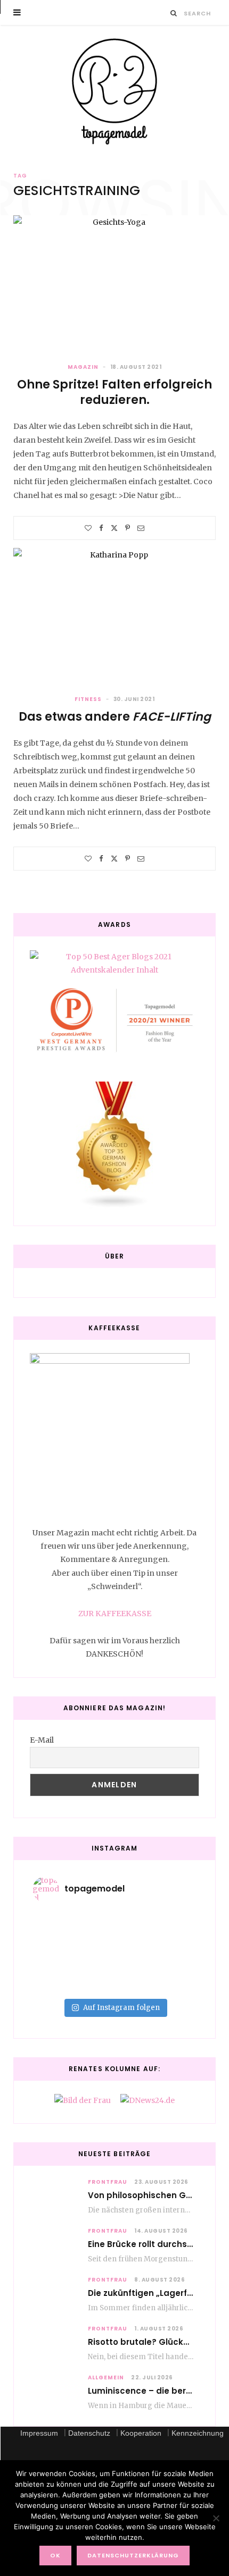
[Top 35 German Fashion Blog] (114, 1146)
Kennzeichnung (198, 2433)
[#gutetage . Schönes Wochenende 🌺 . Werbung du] (114, 1973)
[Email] (141, 528)
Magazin (83, 367)
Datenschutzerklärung (133, 2555)
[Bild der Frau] (83, 2100)
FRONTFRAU (108, 2182)
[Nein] (216, 2518)
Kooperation (141, 2433)
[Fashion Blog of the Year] (114, 1020)
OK (55, 2555)
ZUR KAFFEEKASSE (115, 1614)
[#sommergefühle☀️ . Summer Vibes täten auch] (114, 1931)
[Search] (174, 13)
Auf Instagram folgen (121, 2008)
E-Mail (42, 1740)
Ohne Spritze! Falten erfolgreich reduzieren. (114, 392)
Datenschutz (89, 2433)
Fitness (88, 699)
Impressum (39, 2433)
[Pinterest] (128, 528)
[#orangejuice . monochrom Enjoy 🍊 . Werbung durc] (114, 1987)
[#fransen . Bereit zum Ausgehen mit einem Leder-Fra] (114, 1945)
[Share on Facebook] (101, 528)
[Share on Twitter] (114, 528)
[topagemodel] (114, 92)
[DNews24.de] (148, 2100)
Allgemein (106, 2377)
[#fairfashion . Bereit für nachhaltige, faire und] (114, 1959)
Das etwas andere (115, 717)
